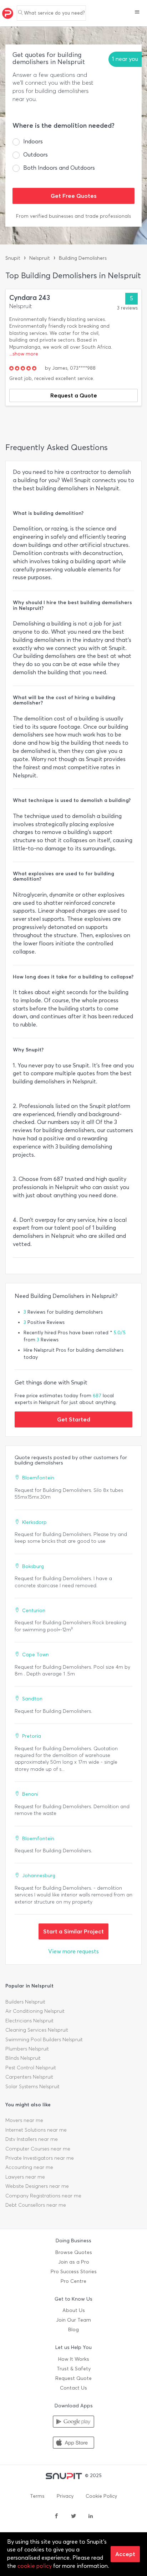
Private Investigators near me (40, 2158)
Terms (37, 2496)
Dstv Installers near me (32, 2139)
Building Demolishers (83, 258)
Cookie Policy (101, 2496)
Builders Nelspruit (25, 2002)
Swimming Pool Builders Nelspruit (44, 2040)
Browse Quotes (74, 2252)
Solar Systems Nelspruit (32, 2087)
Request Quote (73, 2378)
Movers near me (24, 2120)
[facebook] (56, 2517)
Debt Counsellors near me (36, 2205)
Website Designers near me (37, 2186)
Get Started (74, 1419)
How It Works (74, 2359)
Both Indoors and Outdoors (59, 168)
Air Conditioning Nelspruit (35, 2011)
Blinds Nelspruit (23, 2058)
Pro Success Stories (74, 2272)
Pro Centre (73, 2281)
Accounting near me (29, 2167)
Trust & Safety (74, 2369)
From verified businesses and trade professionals (73, 216)
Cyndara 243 (30, 298)
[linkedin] (91, 2517)
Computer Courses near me (38, 2149)
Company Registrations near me (43, 2196)
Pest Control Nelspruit (31, 2068)
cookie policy (35, 2566)
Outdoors (36, 155)
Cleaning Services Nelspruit (37, 2030)
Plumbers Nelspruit (27, 2049)
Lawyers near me (25, 2177)
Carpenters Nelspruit (29, 2077)
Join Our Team (73, 2320)
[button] (137, 13)
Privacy (65, 2496)
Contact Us (73, 2388)
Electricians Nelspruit (29, 2021)
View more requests (73, 1951)
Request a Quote (74, 395)
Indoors (33, 141)
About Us (74, 2310)
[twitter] (73, 2517)
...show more (24, 354)
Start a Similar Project (73, 1931)
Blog (73, 2330)
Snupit (13, 258)
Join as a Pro (74, 2262)
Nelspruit (40, 258)
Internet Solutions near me (36, 2130)
